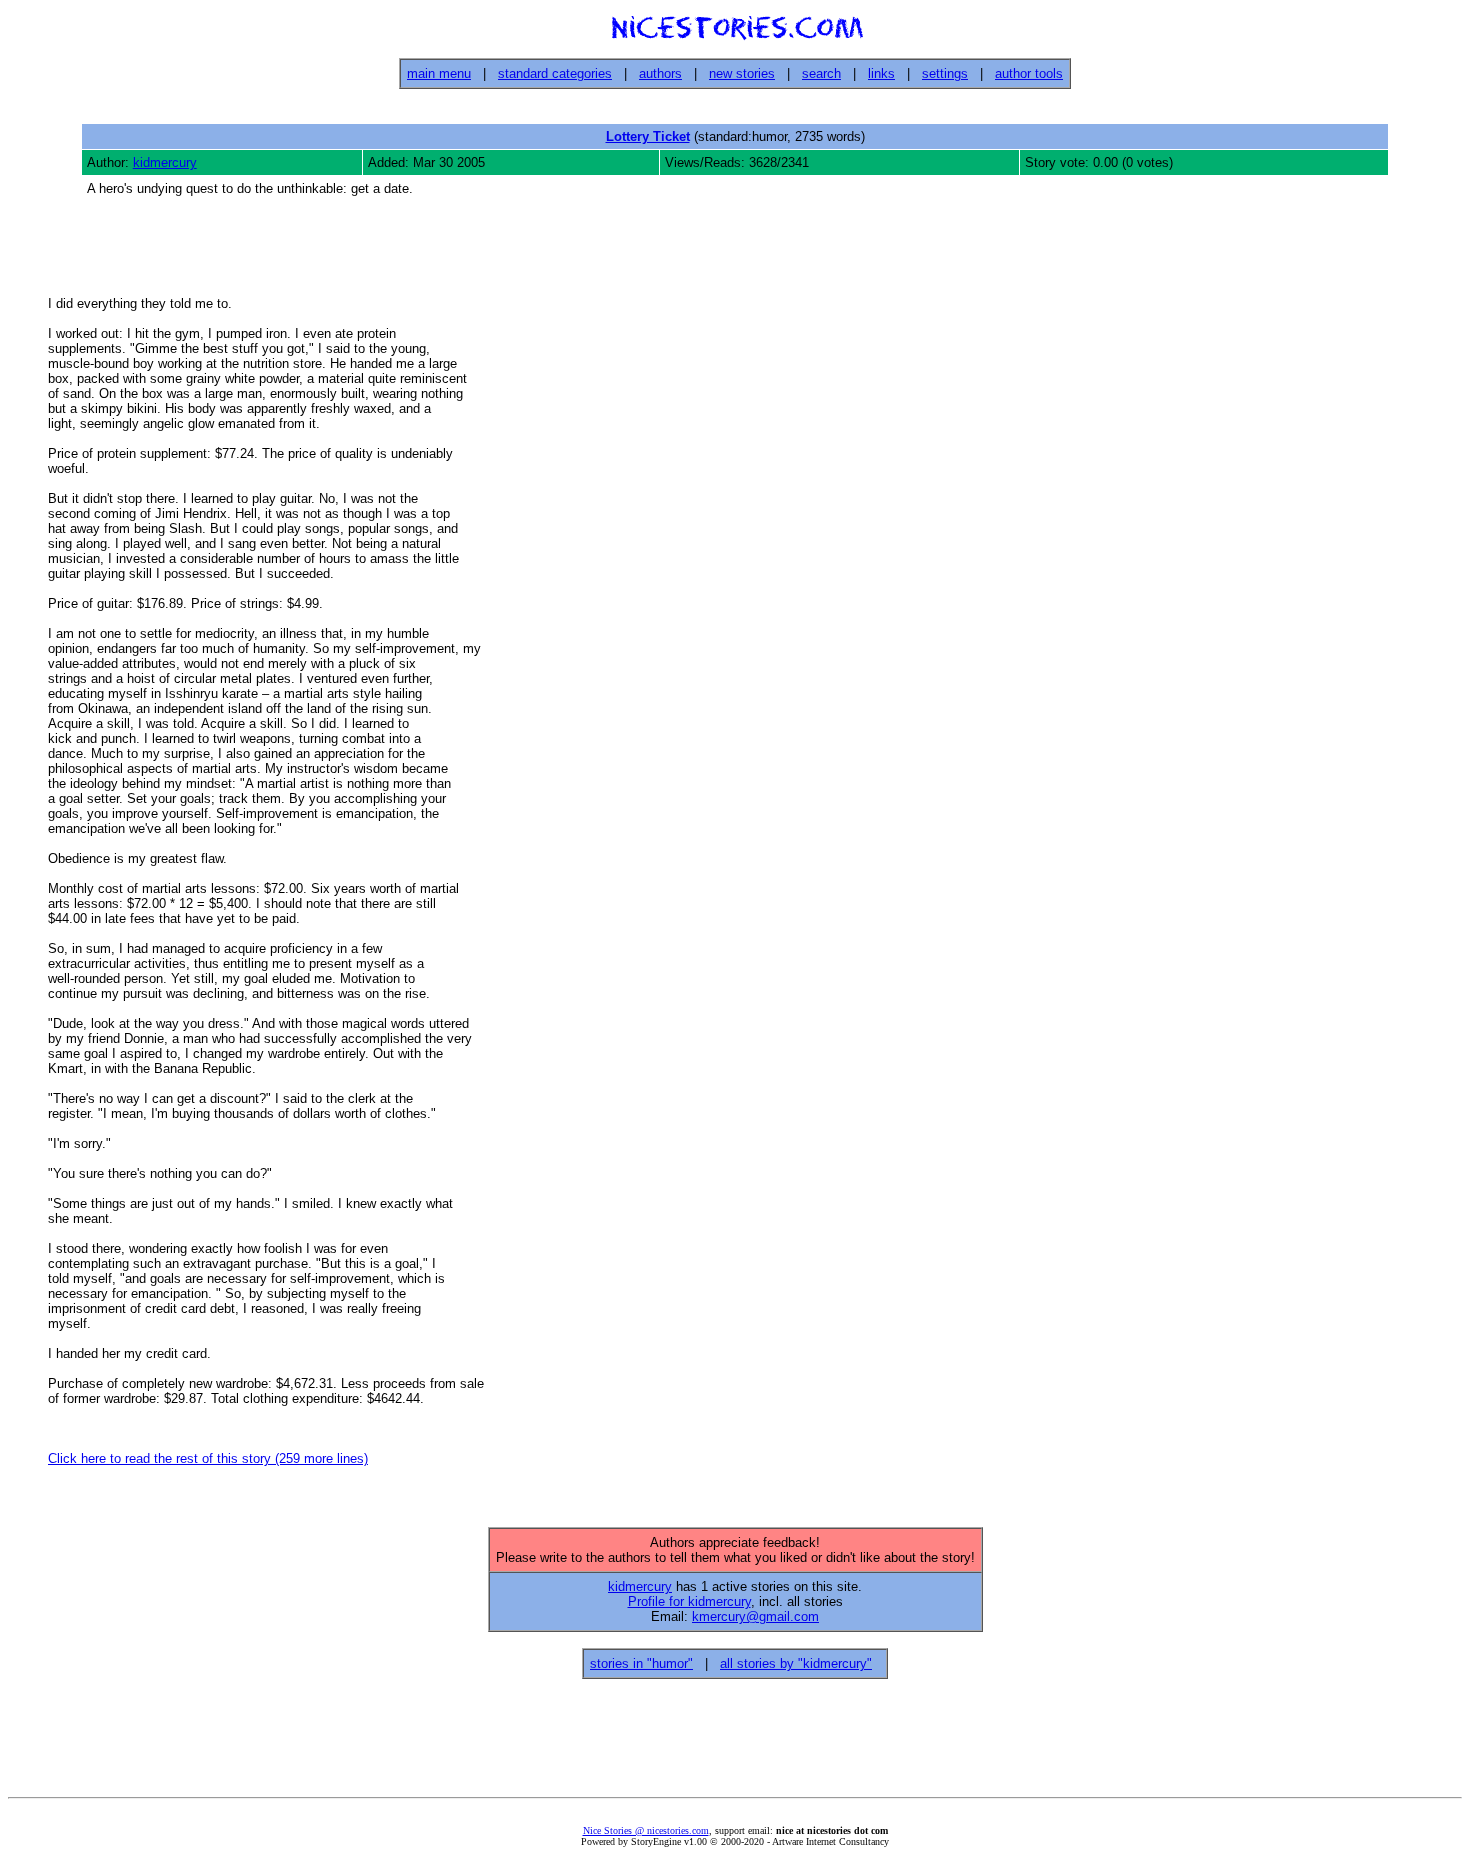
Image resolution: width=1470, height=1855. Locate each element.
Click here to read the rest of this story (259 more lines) (208, 1458)
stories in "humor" (641, 1663)
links (881, 73)
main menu (439, 73)
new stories (742, 73)
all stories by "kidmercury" (796, 1663)
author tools (1029, 73)
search (821, 73)
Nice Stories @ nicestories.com (646, 1830)
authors (660, 73)
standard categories (555, 73)
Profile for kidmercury (689, 1601)
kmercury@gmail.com (755, 1616)
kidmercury (165, 162)
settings (945, 73)
